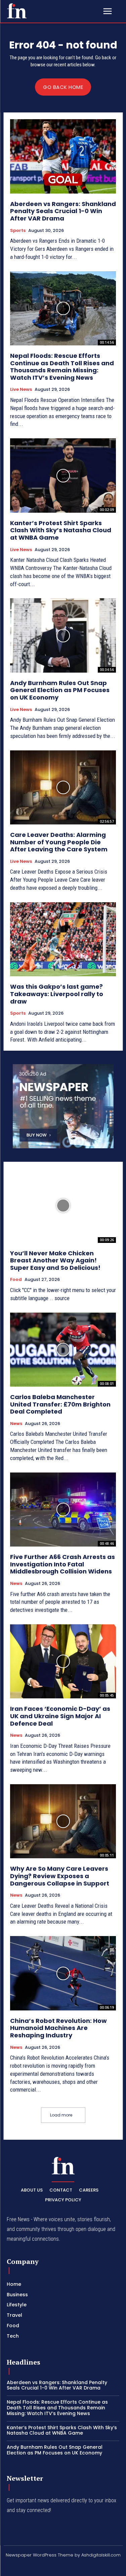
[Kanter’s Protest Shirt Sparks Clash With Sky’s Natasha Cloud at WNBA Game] (63, 476)
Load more (61, 2115)
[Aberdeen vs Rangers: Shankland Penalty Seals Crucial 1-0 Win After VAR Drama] (63, 156)
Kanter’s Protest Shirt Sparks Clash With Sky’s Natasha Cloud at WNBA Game (61, 530)
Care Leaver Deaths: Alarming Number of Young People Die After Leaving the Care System (59, 842)
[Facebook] (23, 2567)
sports (18, 231)
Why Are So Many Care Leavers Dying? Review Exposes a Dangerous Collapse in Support (60, 1876)
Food (16, 1280)
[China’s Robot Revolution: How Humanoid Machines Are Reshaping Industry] (63, 1973)
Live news (21, 389)
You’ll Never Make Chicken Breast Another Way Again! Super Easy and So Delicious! (55, 1260)
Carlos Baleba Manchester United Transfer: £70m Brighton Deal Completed (60, 1404)
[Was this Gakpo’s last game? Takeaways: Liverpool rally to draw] (63, 939)
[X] (87, 2567)
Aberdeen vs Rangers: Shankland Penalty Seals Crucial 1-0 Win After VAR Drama (63, 211)
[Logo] (17, 11)
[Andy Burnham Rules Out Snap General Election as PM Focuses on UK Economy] (63, 635)
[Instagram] (39, 2567)
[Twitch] (71, 2567)
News (16, 1424)
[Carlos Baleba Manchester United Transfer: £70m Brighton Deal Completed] (63, 1350)
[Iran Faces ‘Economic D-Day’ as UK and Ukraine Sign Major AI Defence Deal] (63, 1662)
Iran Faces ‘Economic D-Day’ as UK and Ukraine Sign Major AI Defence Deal (60, 1716)
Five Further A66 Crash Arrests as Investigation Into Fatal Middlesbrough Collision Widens (62, 1564)
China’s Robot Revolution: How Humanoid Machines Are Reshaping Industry (58, 2028)
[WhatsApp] (103, 2567)
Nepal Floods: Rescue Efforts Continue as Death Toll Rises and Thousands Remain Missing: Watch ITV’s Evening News (62, 367)
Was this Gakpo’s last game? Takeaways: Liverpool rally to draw (57, 994)
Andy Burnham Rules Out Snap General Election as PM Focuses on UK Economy (60, 690)
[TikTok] (55, 2567)
